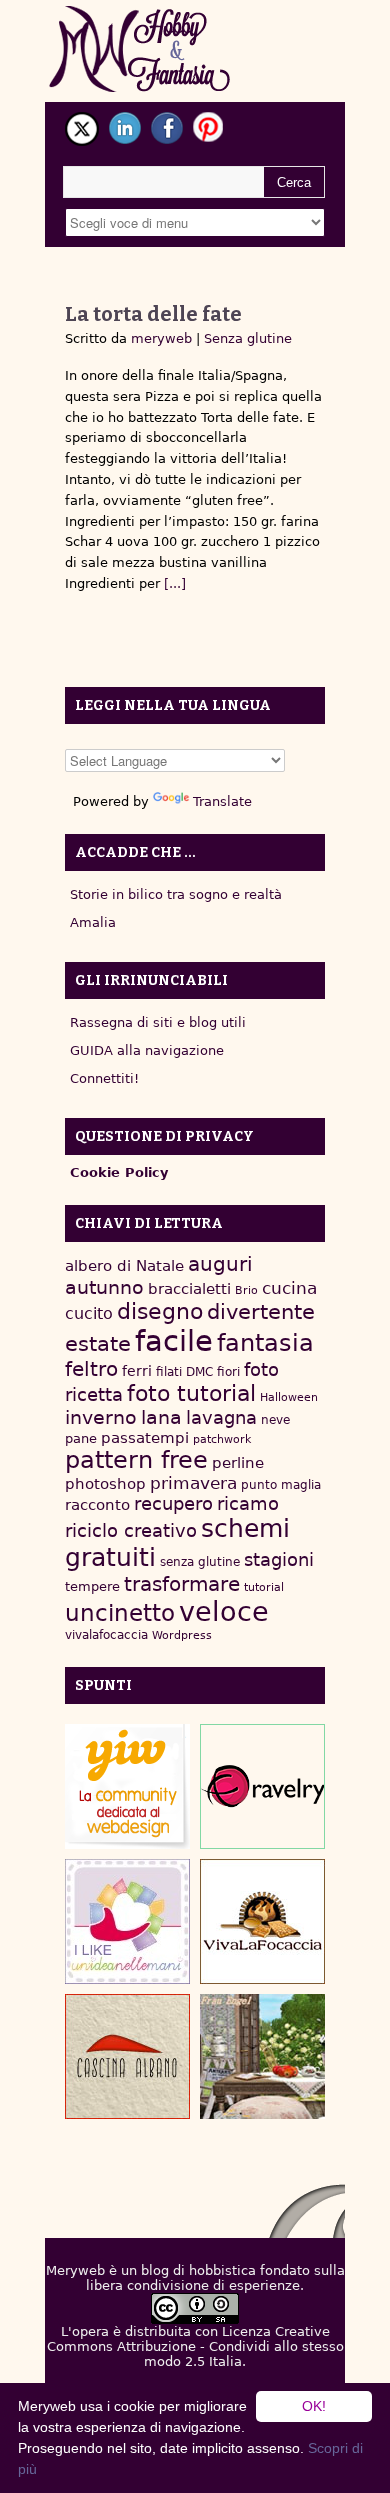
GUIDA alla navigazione (147, 1050)
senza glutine (200, 1562)
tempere (92, 1586)
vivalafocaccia (106, 1635)
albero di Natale (124, 1265)
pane (81, 1438)
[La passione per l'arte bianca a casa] (262, 1921)
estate (98, 1344)
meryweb (161, 338)
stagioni (279, 1559)
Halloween (289, 1397)
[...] (173, 583)
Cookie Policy (119, 1172)
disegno (160, 1311)
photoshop (105, 1483)
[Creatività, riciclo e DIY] (127, 1921)
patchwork (222, 1439)
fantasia (265, 1342)
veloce (224, 1611)
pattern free (136, 1460)
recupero (173, 1503)
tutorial (264, 1587)
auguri (220, 1264)
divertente (261, 1312)
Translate (222, 801)
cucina (289, 1288)
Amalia (93, 922)
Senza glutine (248, 338)
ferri (137, 1371)
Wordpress (182, 1635)
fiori (228, 1372)
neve (275, 1420)
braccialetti (189, 1289)
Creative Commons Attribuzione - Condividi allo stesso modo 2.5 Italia (195, 2346)
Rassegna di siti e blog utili (158, 1022)
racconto (97, 1504)
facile (174, 1341)
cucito (89, 1313)
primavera (193, 1483)
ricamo (248, 1503)
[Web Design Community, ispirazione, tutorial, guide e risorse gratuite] (127, 1786)
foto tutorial (191, 1393)
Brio (246, 1290)
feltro (91, 1369)
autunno (104, 1287)
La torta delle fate (153, 314)
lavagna (221, 1417)
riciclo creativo (131, 1530)
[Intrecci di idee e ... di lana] (262, 1786)
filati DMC (184, 1372)
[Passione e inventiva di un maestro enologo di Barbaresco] (127, 2056)
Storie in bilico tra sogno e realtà (176, 894)
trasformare (182, 1584)
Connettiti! (104, 1078)
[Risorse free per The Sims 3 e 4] (262, 2056)
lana (161, 1417)
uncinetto (120, 1613)
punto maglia (281, 1485)
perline (238, 1463)
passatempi (145, 1437)
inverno (101, 1417)
